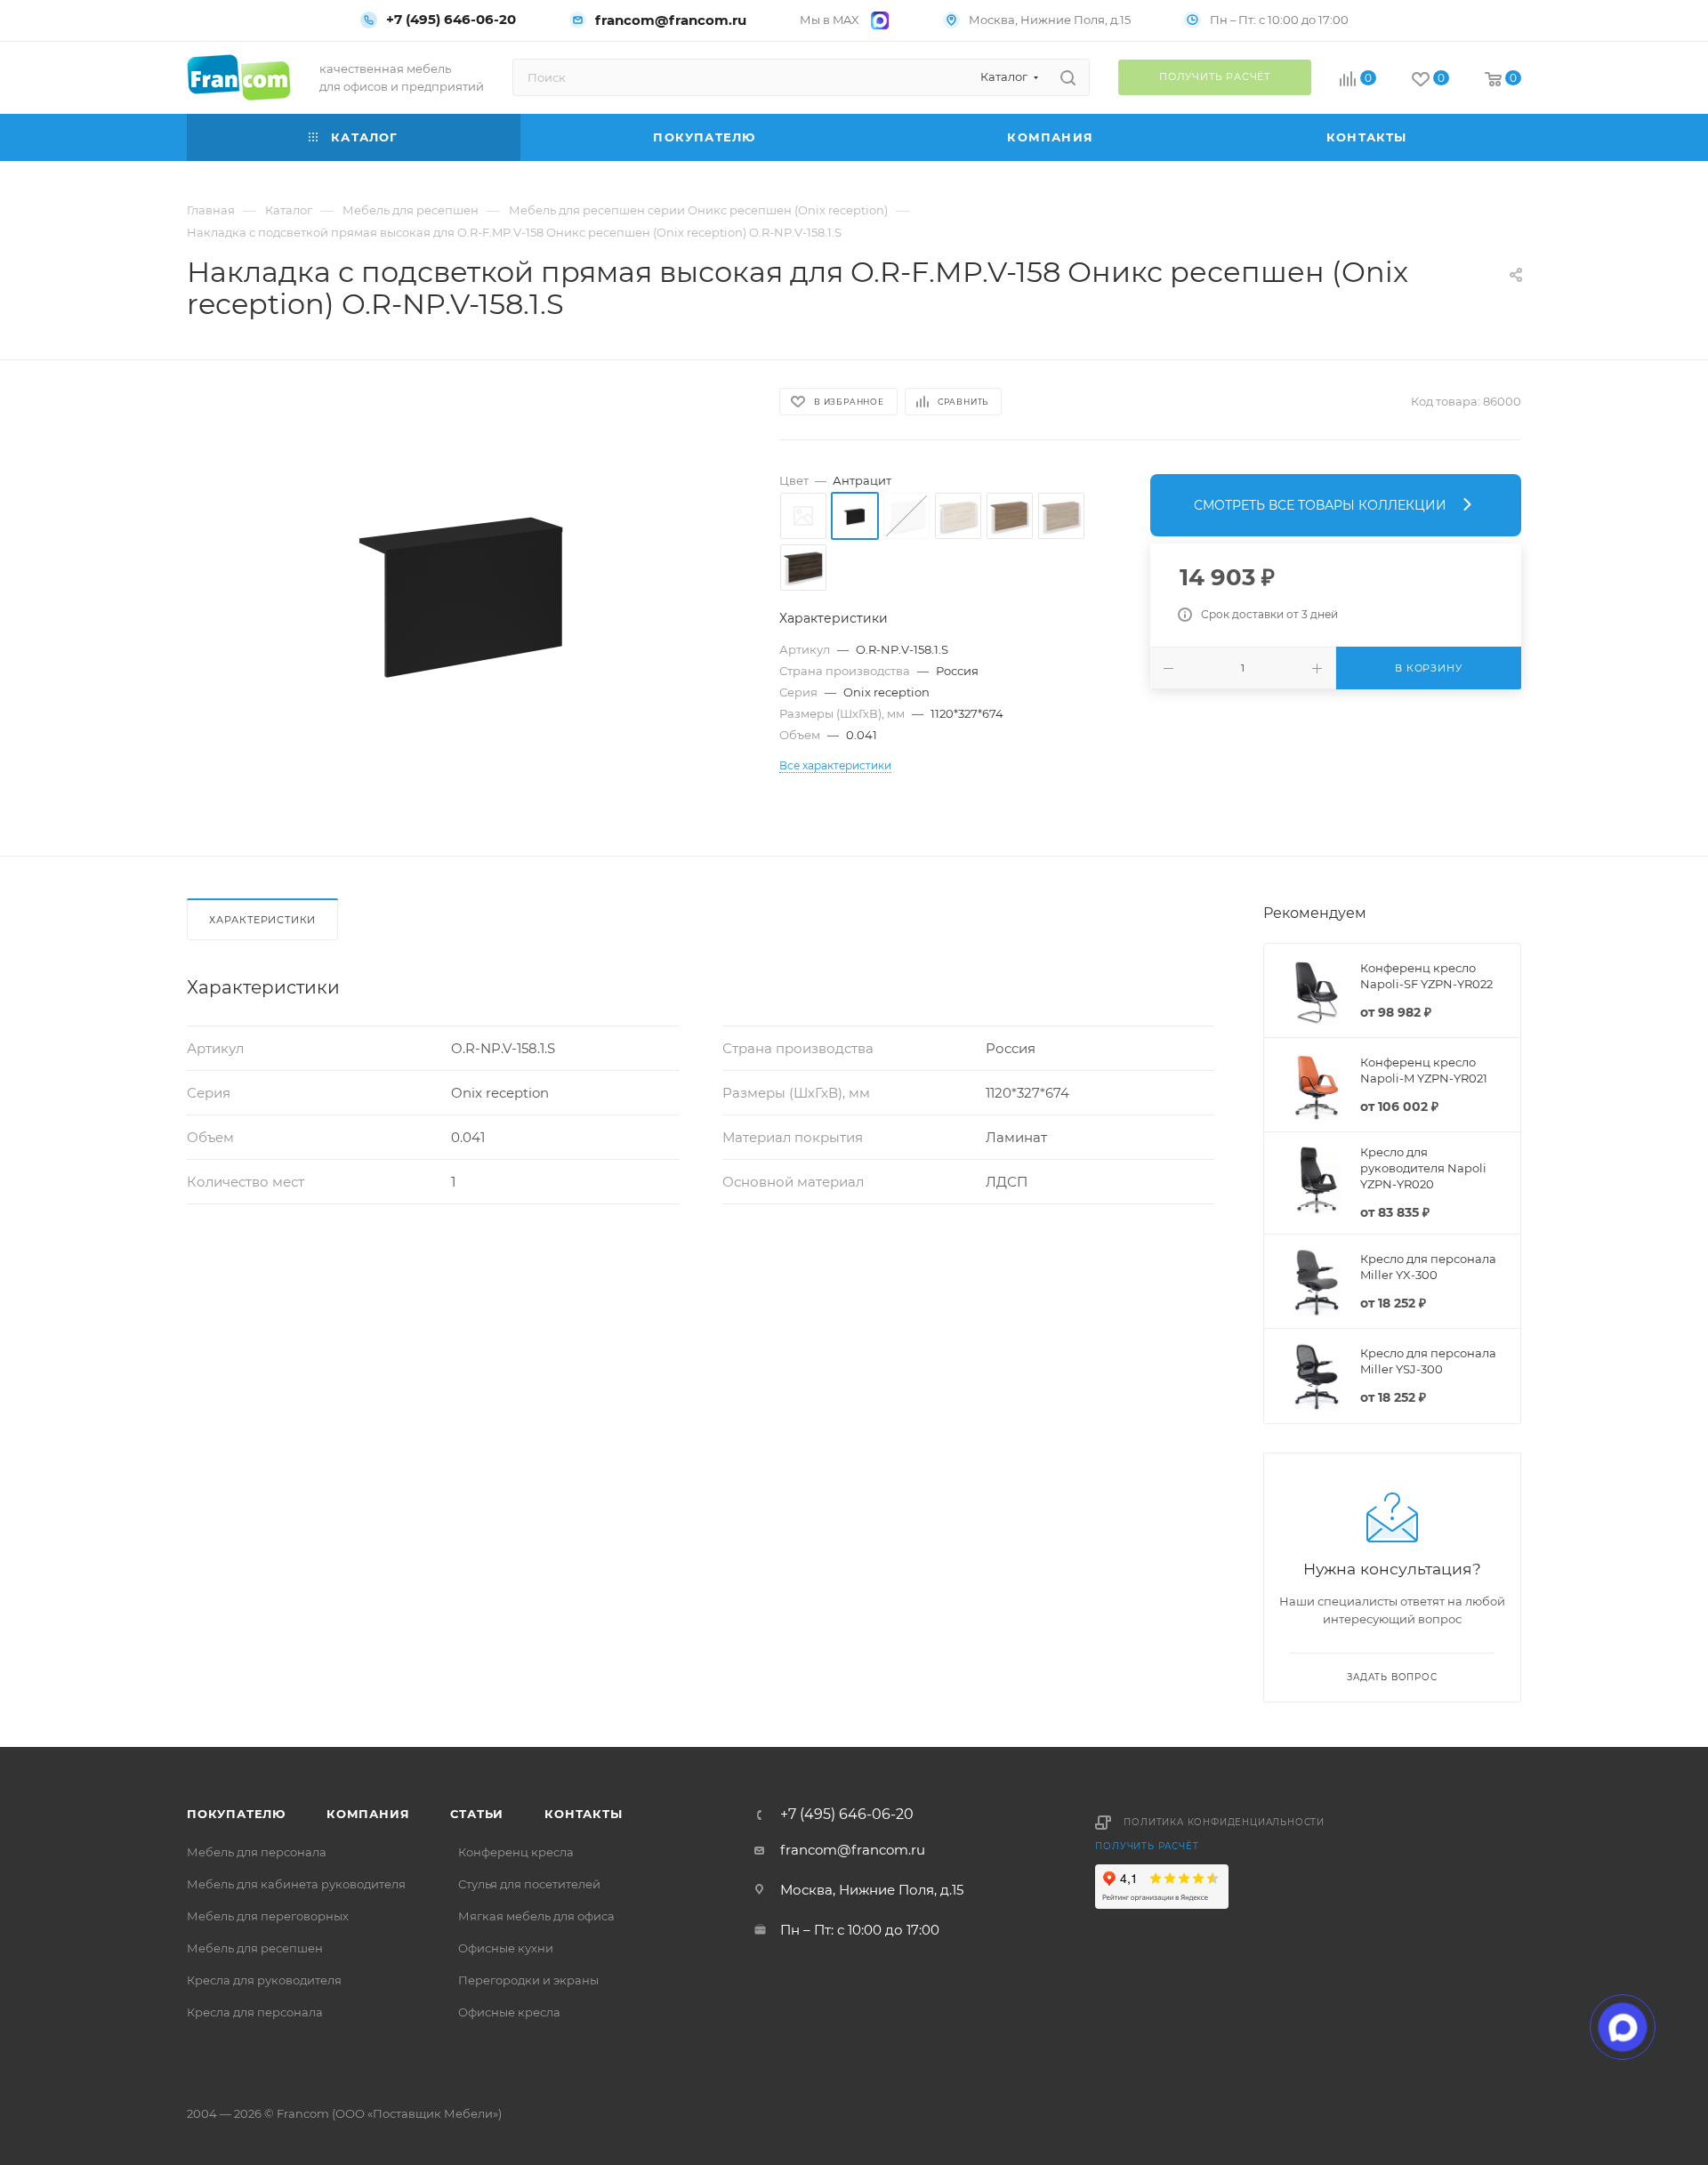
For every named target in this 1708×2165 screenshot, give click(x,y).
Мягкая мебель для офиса (536, 1916)
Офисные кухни (506, 1948)
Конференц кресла (516, 1852)
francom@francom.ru (671, 20)
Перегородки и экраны (528, 1980)
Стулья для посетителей (529, 1884)
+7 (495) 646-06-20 (451, 20)
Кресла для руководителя (264, 1980)
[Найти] (1068, 77)
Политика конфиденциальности (1224, 1822)
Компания (368, 1814)
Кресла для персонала (255, 2012)
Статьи (477, 1814)
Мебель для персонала (257, 1852)
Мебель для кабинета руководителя (296, 1884)
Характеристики (262, 920)
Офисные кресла (509, 2012)
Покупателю (236, 1814)
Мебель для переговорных (268, 1916)
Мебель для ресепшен (255, 1948)
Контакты (583, 1814)
